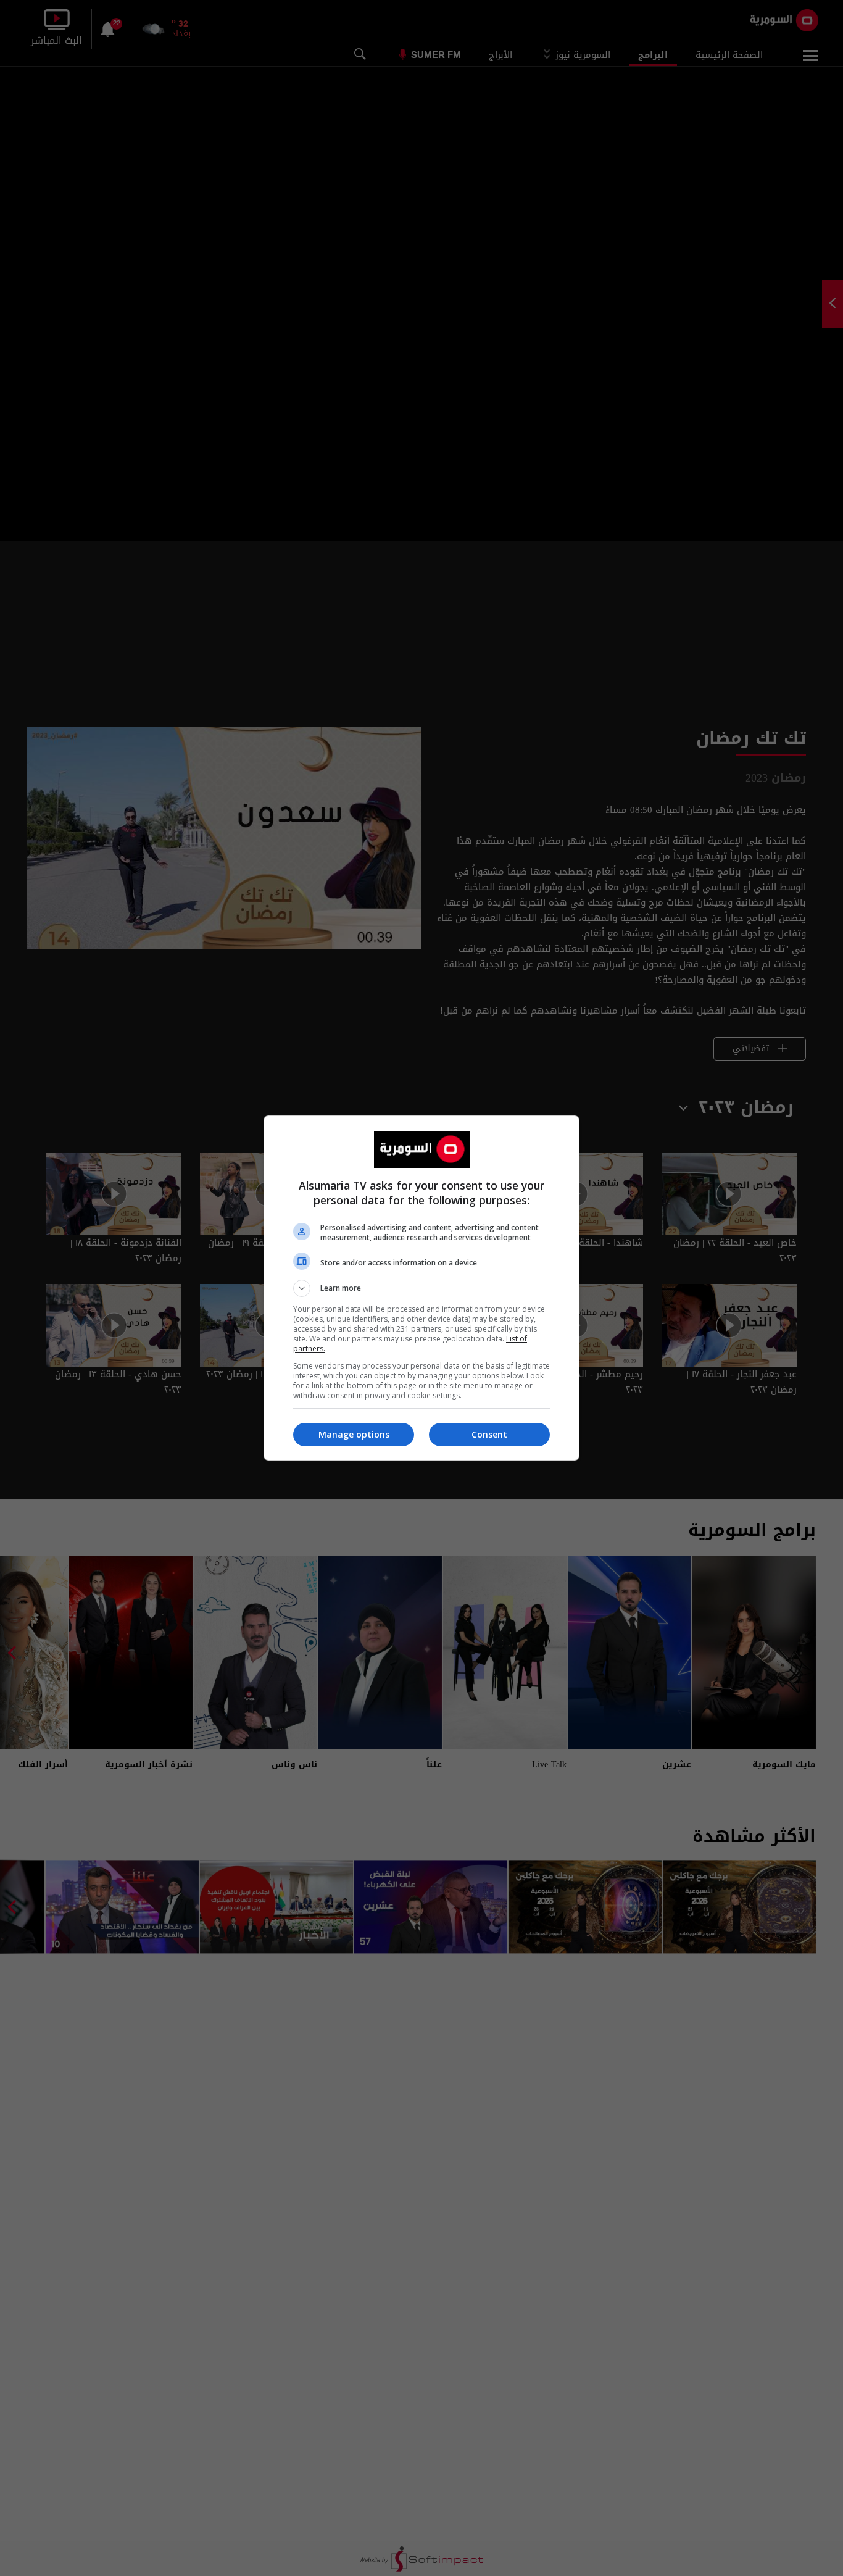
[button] (421, 1288)
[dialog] (421, 1288)
